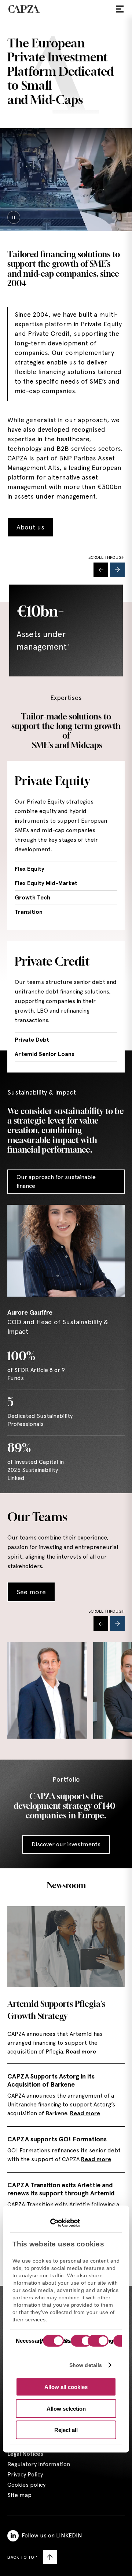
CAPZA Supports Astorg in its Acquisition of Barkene (51, 2080)
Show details (86, 2365)
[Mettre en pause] (14, 217)
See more (31, 1592)
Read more (81, 2052)
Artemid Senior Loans (45, 1054)
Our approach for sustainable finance (56, 1181)
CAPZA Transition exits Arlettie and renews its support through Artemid (61, 2189)
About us (30, 527)
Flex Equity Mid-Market (46, 883)
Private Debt (32, 1040)
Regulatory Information (39, 2464)
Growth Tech (32, 897)
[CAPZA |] (24, 9)
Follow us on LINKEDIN (52, 2535)
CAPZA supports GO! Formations (57, 2139)
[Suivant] (117, 570)
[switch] (80, 2342)
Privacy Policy (25, 2474)
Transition (29, 912)
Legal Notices (25, 2454)
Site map (19, 2495)
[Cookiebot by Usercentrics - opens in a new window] (48, 2223)
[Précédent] (101, 570)
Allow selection (66, 2408)
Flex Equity (30, 869)
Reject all (66, 2430)
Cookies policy (26, 2485)
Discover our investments (66, 1844)
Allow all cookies (66, 2387)
